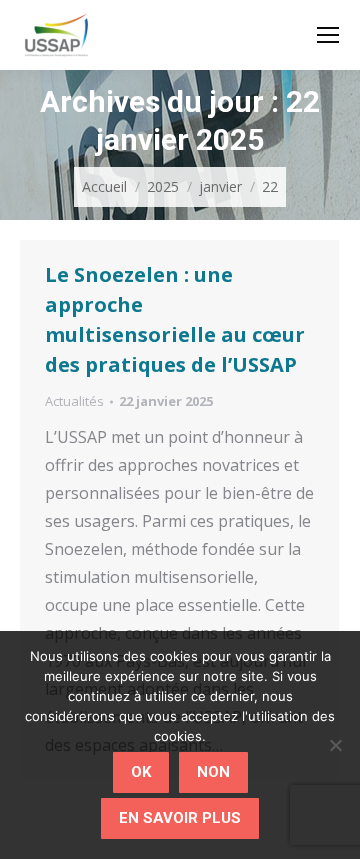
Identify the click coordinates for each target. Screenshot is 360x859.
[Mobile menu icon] (328, 35)
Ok (141, 772)
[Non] (335, 745)
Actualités (74, 401)
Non (213, 772)
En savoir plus (180, 818)
